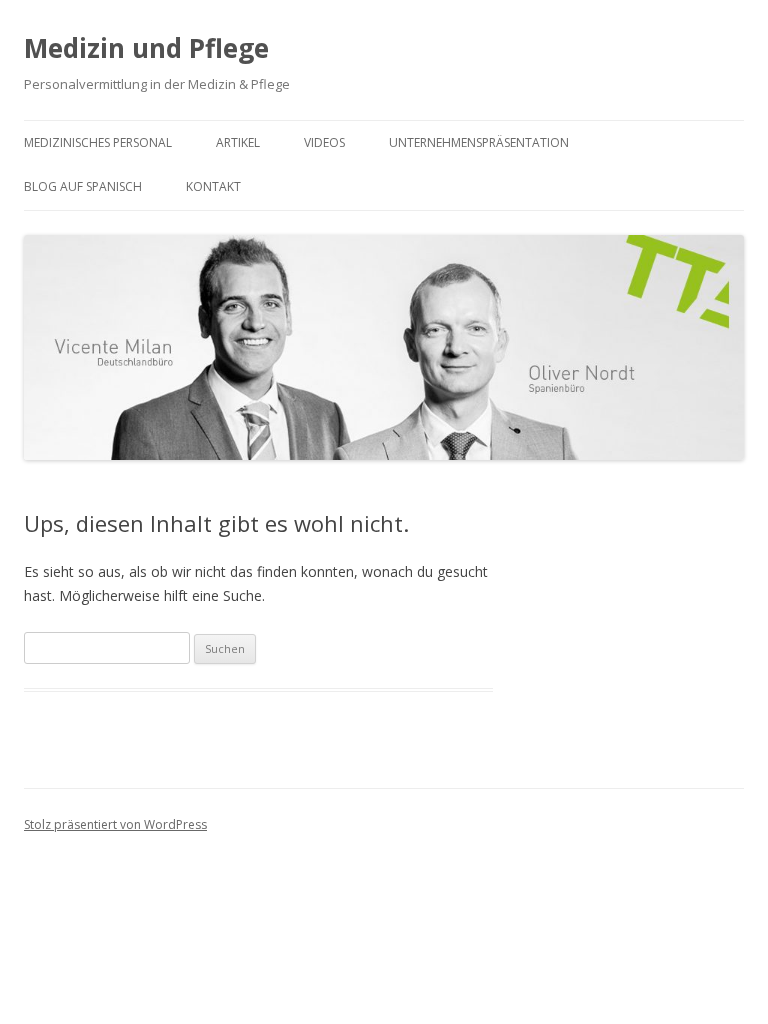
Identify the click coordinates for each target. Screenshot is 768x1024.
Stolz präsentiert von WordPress (115, 824)
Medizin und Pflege (146, 48)
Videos (324, 142)
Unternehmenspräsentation (479, 142)
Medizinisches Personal (98, 142)
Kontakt (213, 186)
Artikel (238, 142)
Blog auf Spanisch (83, 186)
